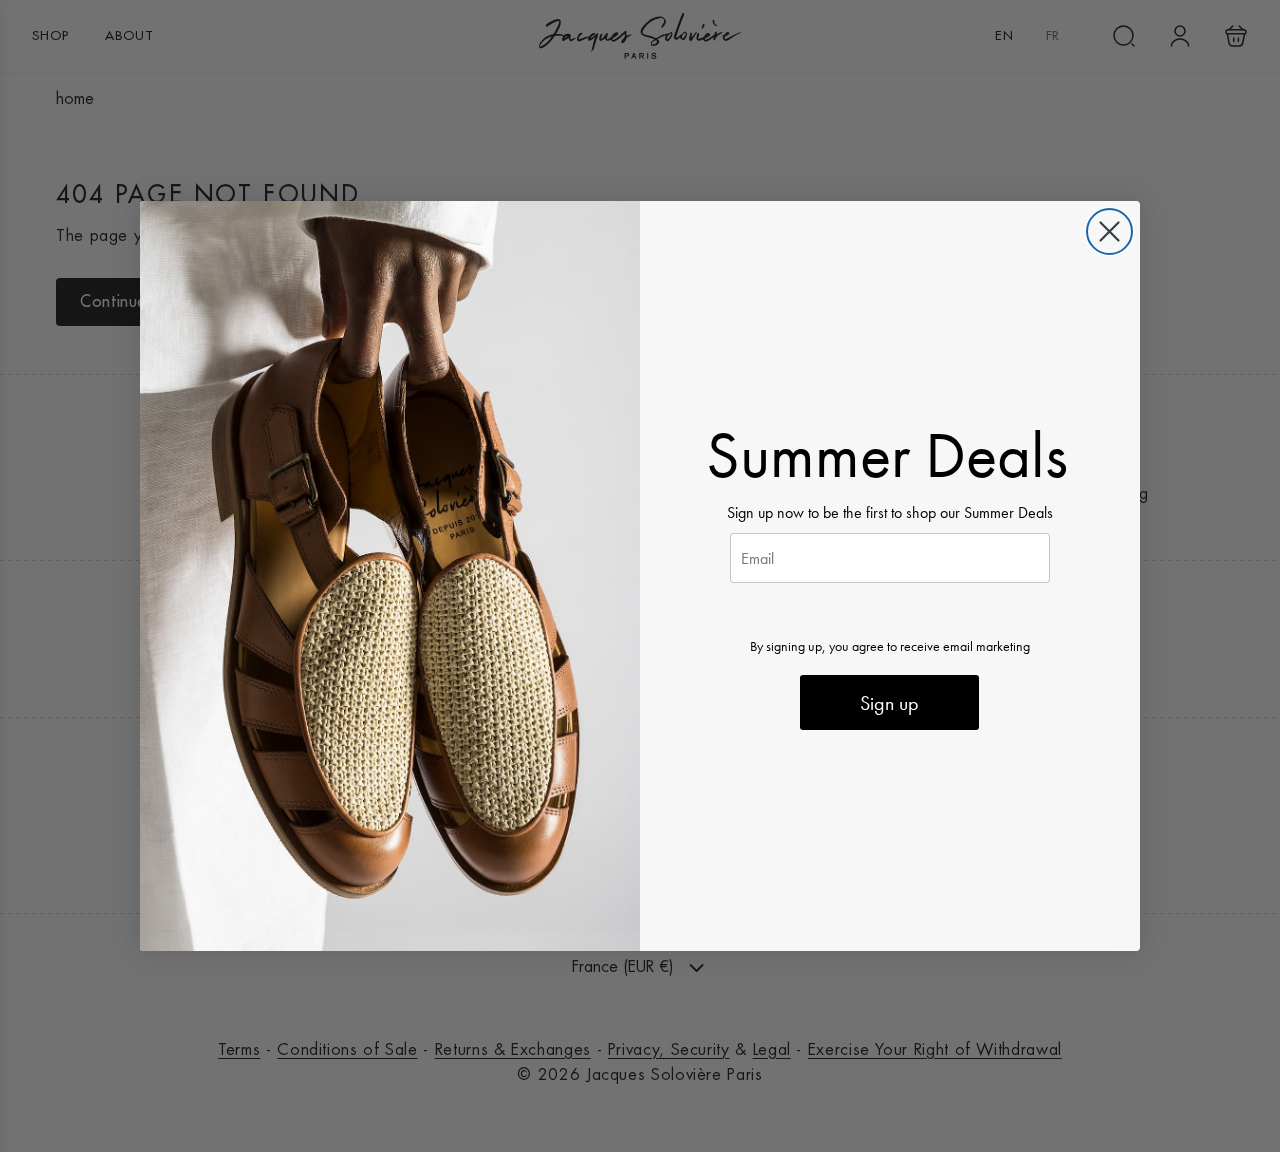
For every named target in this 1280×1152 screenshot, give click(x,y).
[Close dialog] (1109, 231)
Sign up (889, 703)
